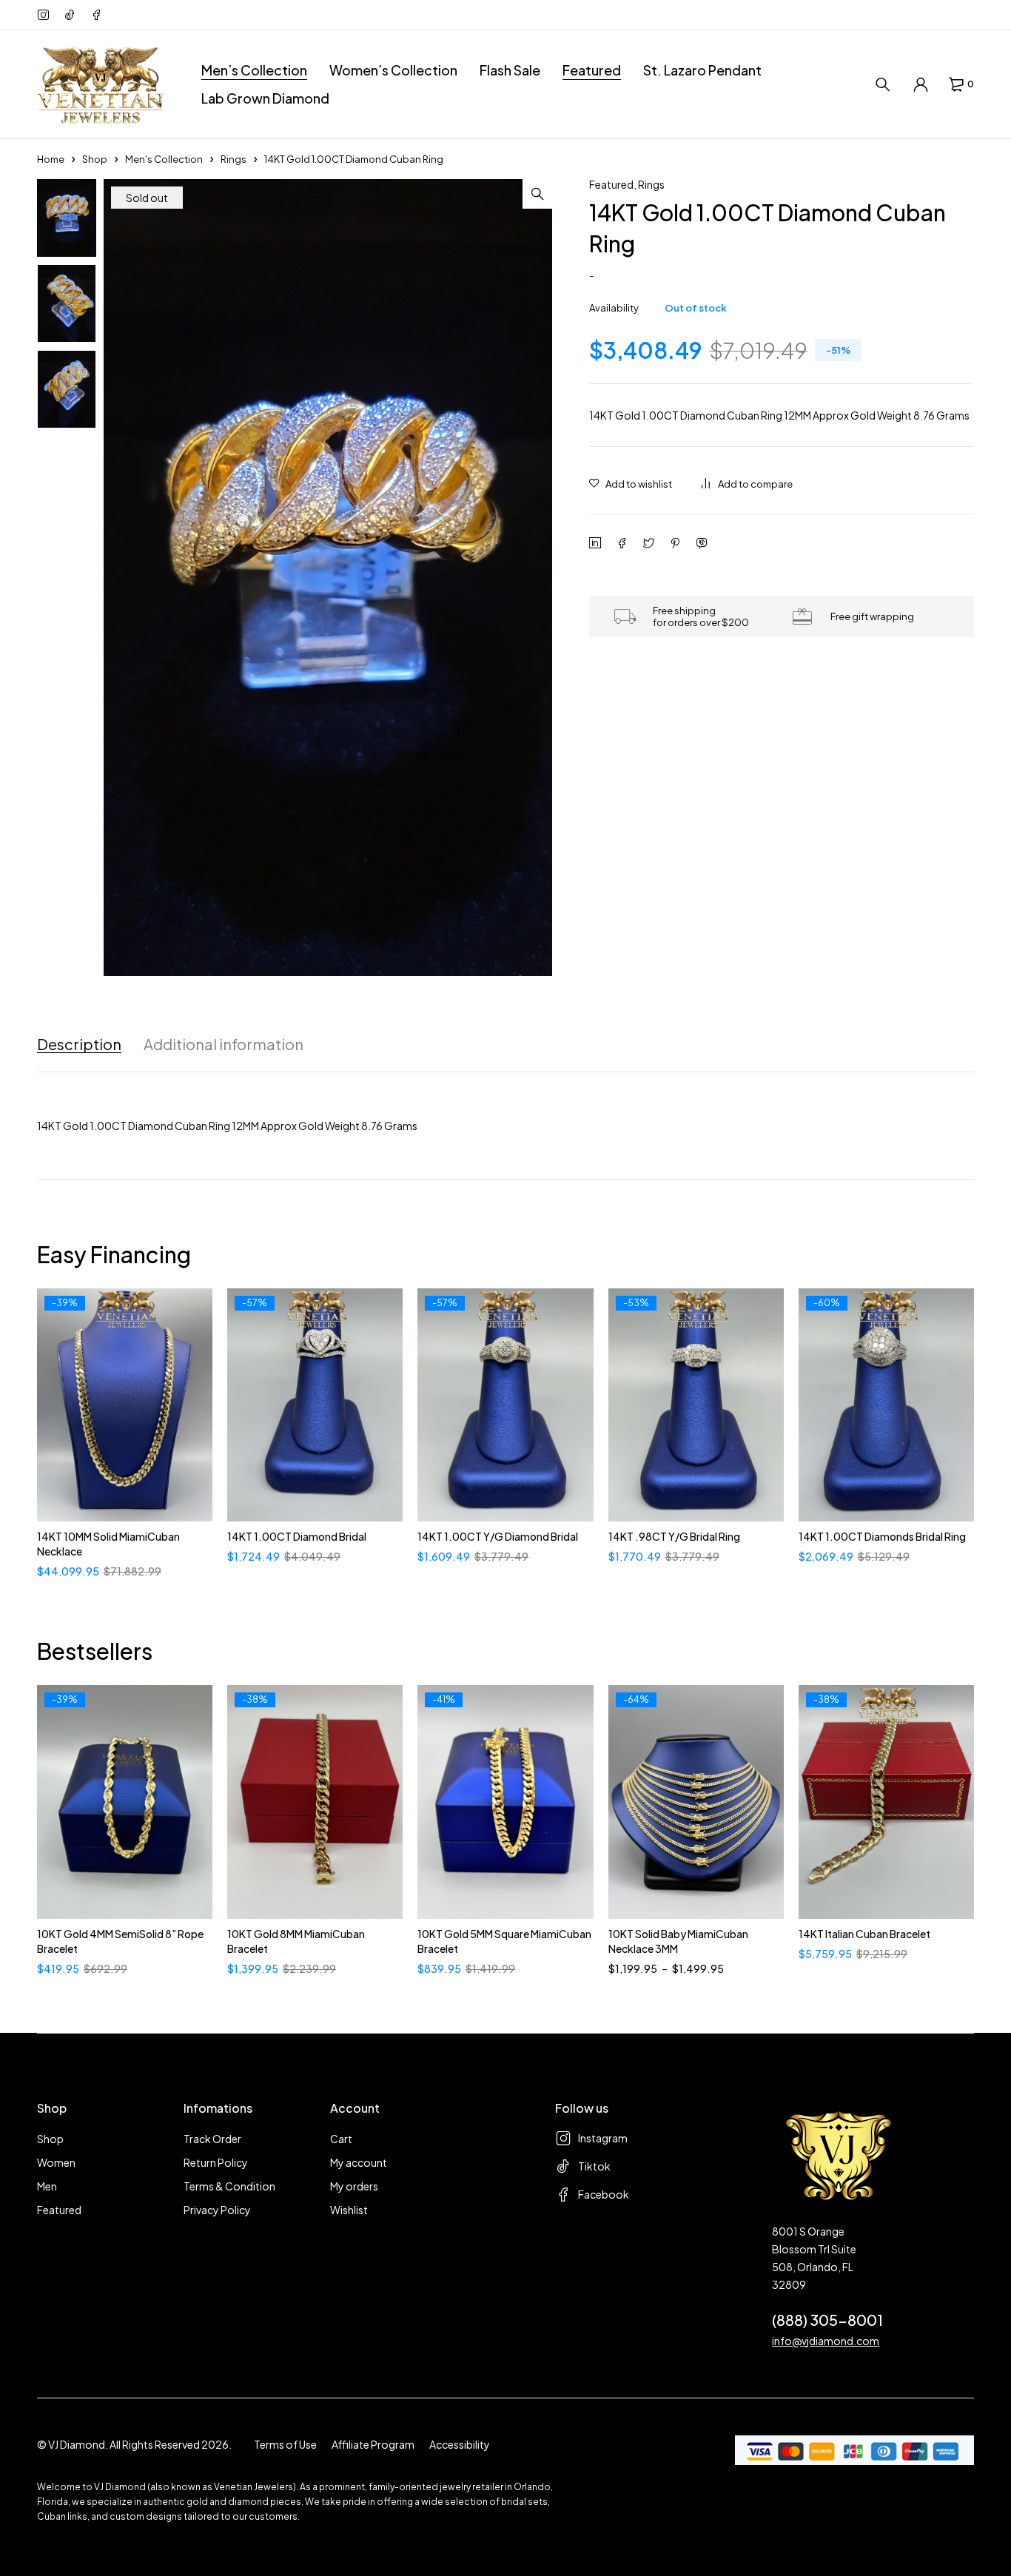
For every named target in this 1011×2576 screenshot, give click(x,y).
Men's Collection (164, 159)
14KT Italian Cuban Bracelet (864, 1934)
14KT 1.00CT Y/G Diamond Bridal (498, 1536)
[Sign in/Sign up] (921, 84)
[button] (537, 194)
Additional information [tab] (224, 1044)
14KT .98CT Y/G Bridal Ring (674, 1536)
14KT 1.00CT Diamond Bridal (297, 1536)
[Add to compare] (747, 484)
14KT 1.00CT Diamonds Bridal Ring (882, 1536)
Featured (611, 184)
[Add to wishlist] (631, 484)
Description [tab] (79, 1044)
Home (51, 159)
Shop (95, 159)
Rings (234, 159)
